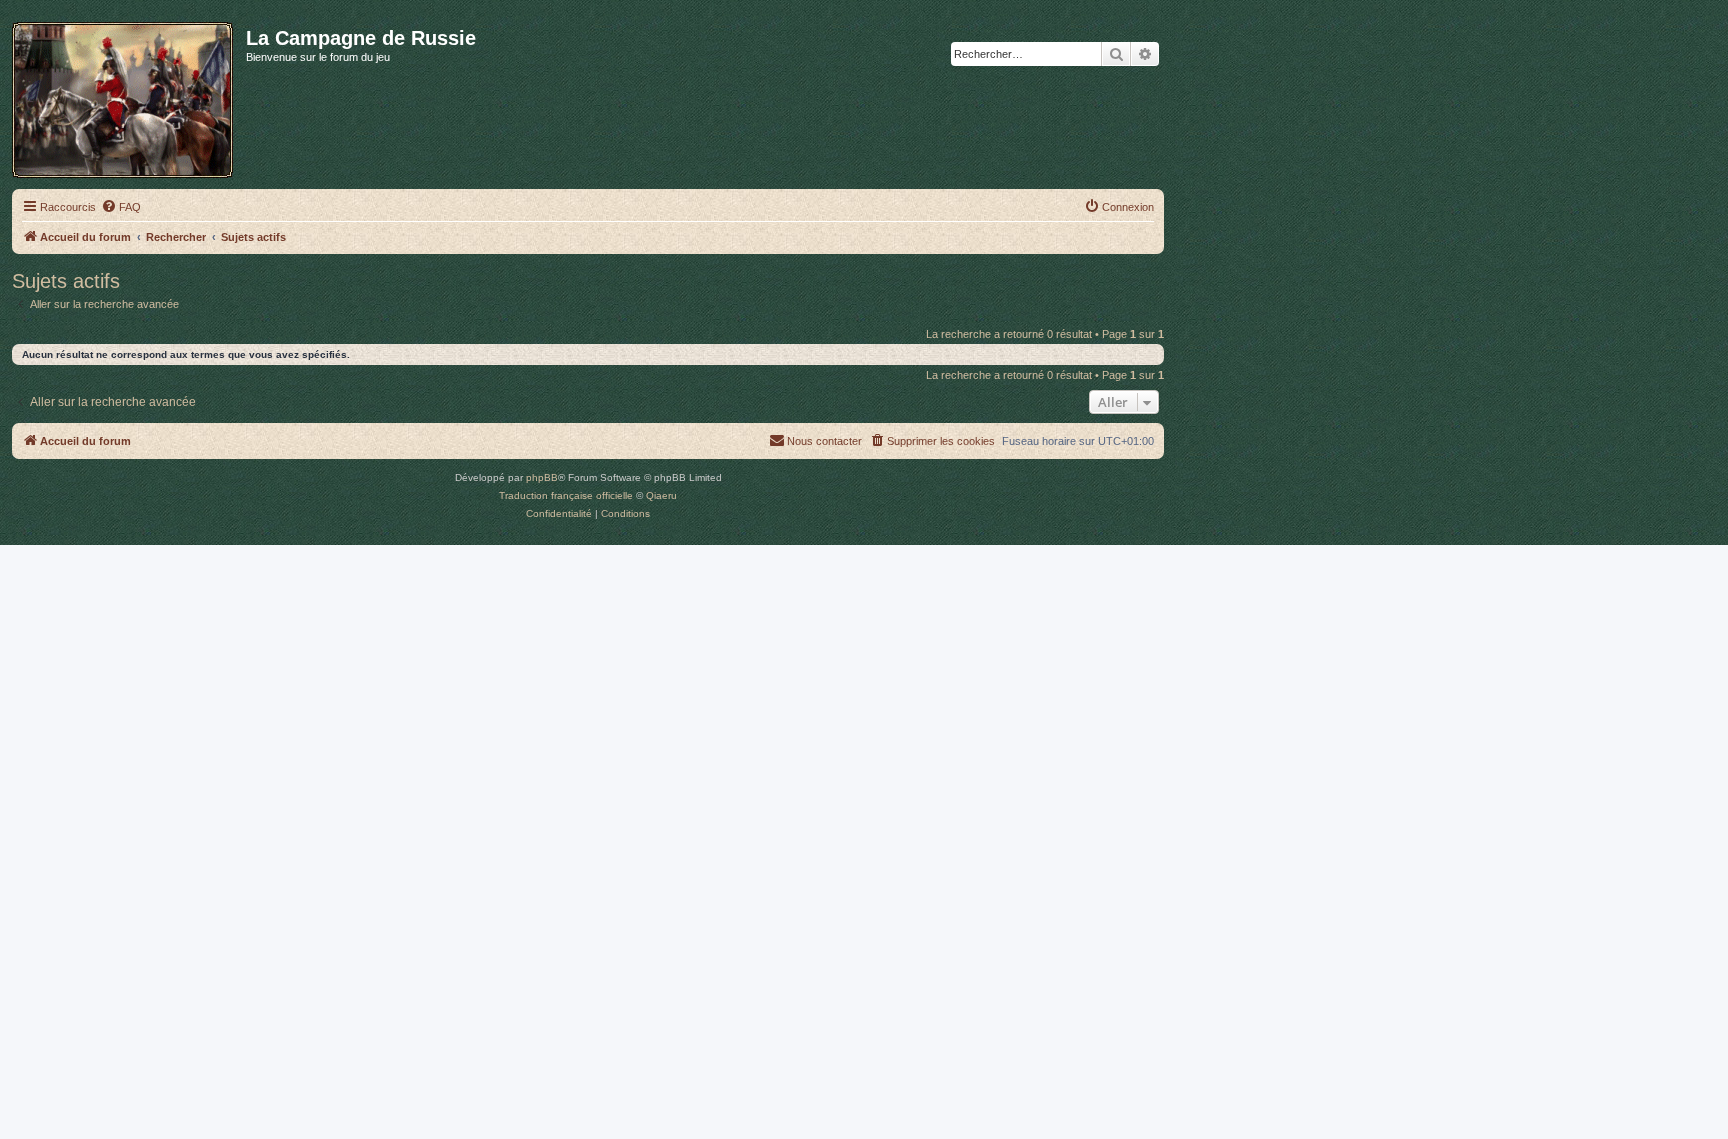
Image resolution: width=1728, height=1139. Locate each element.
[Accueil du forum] (129, 96)
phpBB (542, 477)
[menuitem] (121, 207)
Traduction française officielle (566, 495)
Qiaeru (661, 495)
